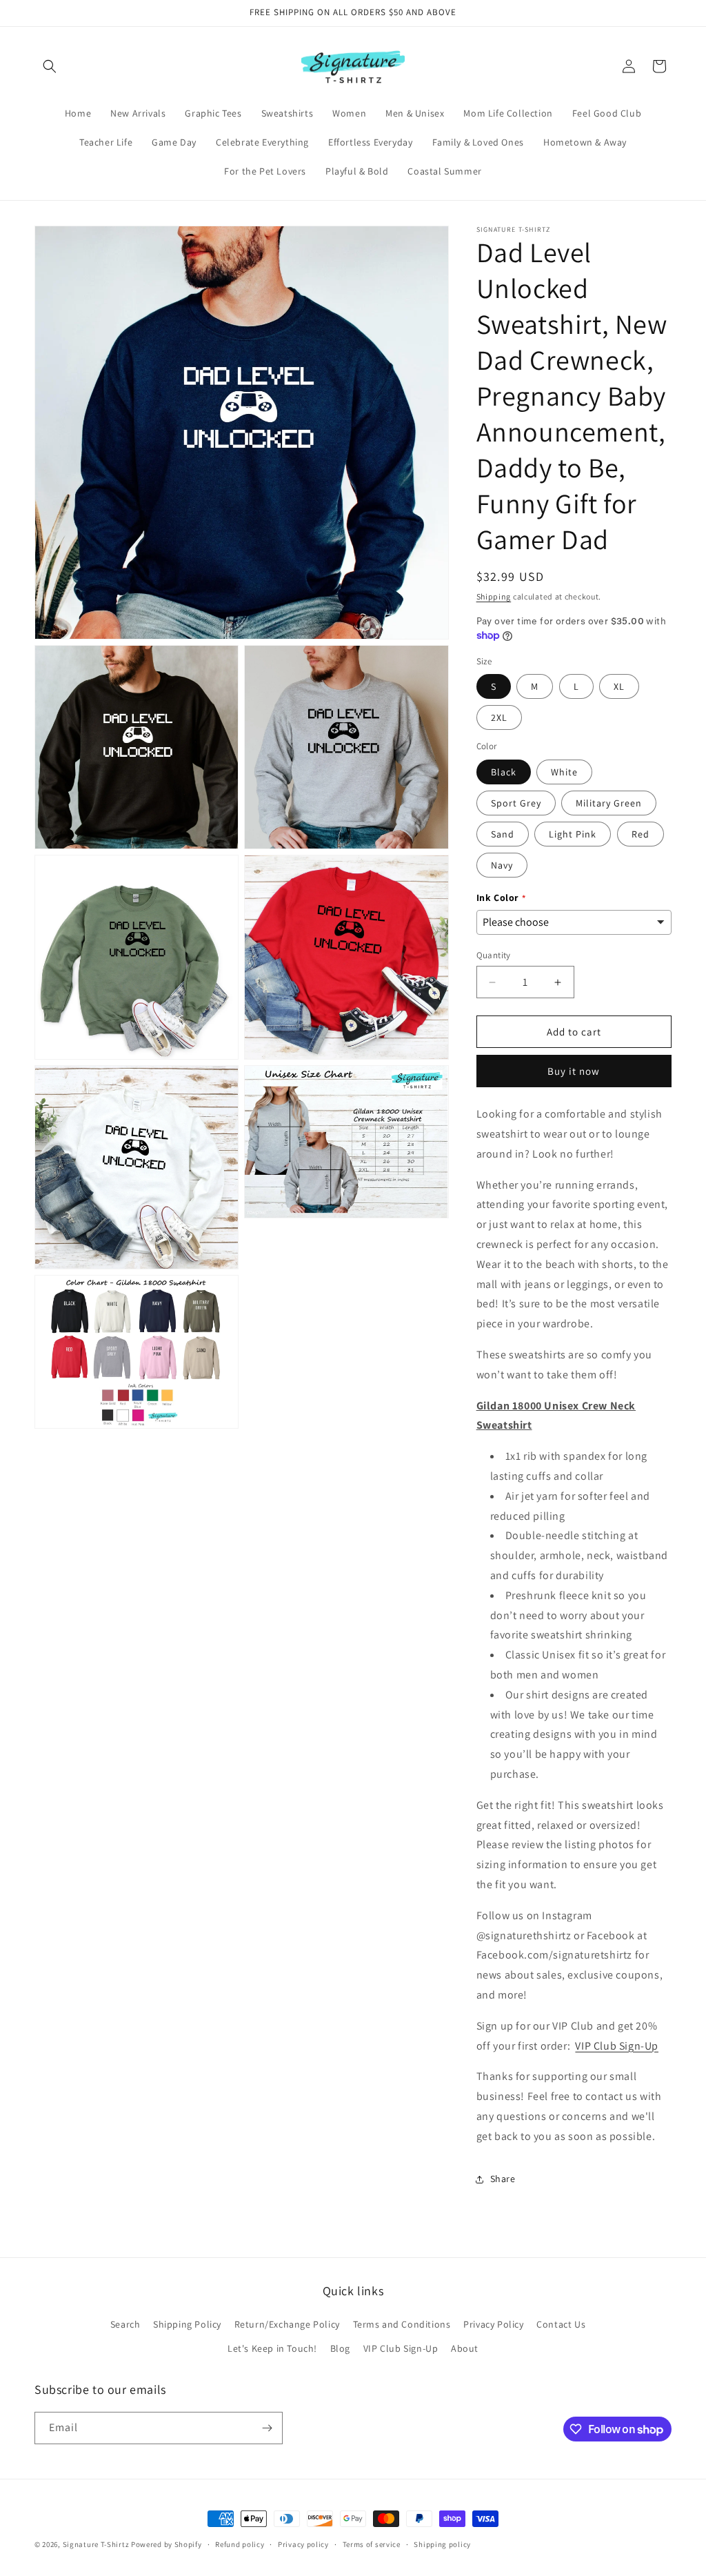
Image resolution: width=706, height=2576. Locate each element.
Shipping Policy (187, 2324)
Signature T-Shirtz (96, 2544)
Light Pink (573, 834)
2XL (499, 717)
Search (125, 2324)
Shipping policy (442, 2544)
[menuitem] (78, 113)
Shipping (494, 596)
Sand (503, 834)
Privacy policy (303, 2544)
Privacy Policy (493, 2324)
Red (641, 834)
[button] (50, 66)
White (564, 772)
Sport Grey (516, 803)
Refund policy (240, 2544)
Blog (340, 2348)
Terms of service (372, 2544)
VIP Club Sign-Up (617, 2046)
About (465, 2348)
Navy (502, 865)
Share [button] (503, 2179)
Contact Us (561, 2324)
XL (619, 686)
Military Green (609, 803)
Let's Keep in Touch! (272, 2348)
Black (504, 772)
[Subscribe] (267, 2428)
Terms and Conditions (402, 2324)
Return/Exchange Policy (287, 2324)
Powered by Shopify (167, 2544)
